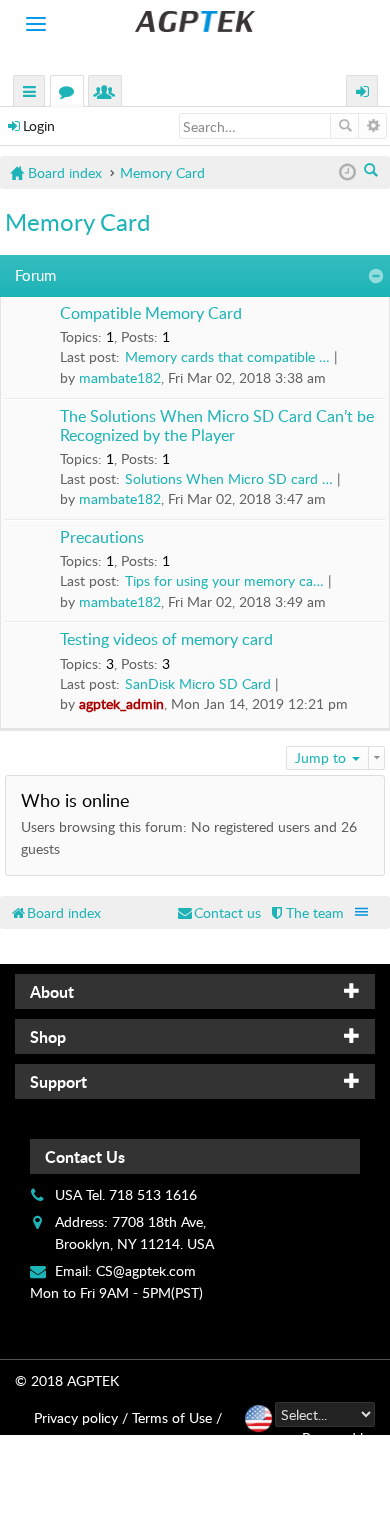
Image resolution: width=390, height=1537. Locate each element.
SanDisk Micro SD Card (198, 683)
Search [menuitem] (372, 172)
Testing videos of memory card (166, 640)
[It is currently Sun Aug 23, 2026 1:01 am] (347, 172)
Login (39, 125)
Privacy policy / (81, 1417)
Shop (48, 1036)
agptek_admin (121, 703)
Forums (71, 93)
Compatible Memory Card (151, 314)
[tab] (195, 991)
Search (344, 126)
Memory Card (77, 221)
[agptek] (195, 21)
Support (58, 1081)
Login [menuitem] (363, 93)
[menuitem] (306, 912)
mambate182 (120, 377)
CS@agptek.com (146, 1270)
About (52, 991)
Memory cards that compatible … (227, 356)
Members (109, 93)
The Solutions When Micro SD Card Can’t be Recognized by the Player (217, 426)
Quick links (30, 93)
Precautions (102, 538)
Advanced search (372, 126)
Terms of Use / (177, 1417)
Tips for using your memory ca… (224, 580)
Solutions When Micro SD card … (229, 478)
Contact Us (85, 1156)
